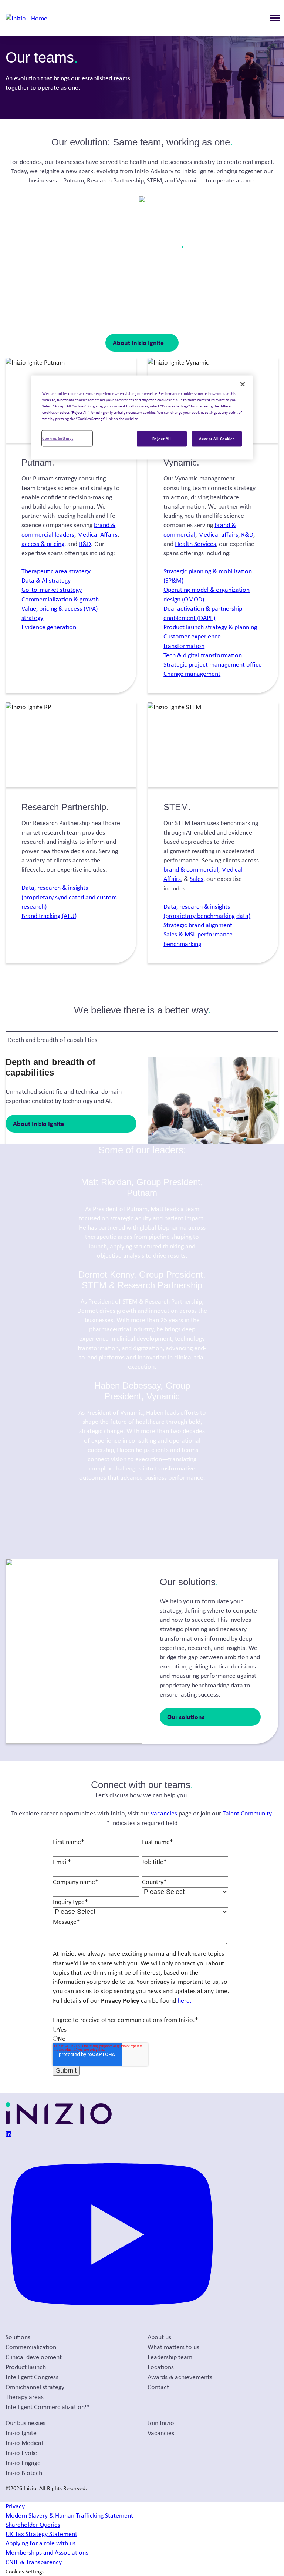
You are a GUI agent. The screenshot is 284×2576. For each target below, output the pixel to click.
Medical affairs (218, 534)
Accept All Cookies (217, 439)
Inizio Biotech (24, 2473)
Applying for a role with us (40, 2543)
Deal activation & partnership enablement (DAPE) (203, 613)
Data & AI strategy (46, 580)
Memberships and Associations (47, 2552)
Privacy (15, 2506)
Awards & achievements (180, 2377)
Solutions (18, 2337)
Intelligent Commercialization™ (48, 2407)
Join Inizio (161, 2423)
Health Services (195, 544)
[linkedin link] (9, 2135)
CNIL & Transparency (34, 2562)
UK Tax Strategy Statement (41, 2534)
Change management (192, 674)
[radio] (141, 2030)
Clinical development (34, 2357)
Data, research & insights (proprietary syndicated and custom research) (69, 897)
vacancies (164, 1813)
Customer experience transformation (192, 641)
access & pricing (43, 544)
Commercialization (31, 2347)
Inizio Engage (23, 2463)
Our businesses (26, 2423)
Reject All (162, 439)
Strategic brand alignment (198, 925)
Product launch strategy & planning (210, 627)
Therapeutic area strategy (56, 571)
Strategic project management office (213, 664)
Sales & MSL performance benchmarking (198, 939)
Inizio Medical (24, 2443)
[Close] (243, 384)
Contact (158, 2387)
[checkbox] (141, 2034)
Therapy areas (25, 2397)
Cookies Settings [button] (25, 2571)
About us (159, 2337)
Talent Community (247, 1813)
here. (185, 2000)
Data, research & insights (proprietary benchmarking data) (207, 911)
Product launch (26, 2367)
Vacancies (161, 2433)
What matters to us (173, 2347)
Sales (197, 879)
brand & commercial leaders (68, 529)
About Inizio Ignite (138, 343)
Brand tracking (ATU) (49, 916)
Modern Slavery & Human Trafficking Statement (69, 2515)
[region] (142, 417)
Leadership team (170, 2357)
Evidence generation (49, 627)
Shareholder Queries (33, 2525)
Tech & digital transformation (203, 655)
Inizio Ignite (21, 2433)
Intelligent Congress (32, 2377)
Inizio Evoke (21, 2453)
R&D (85, 544)
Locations (161, 2367)
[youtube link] (112, 2327)
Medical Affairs (97, 534)
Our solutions (186, 1717)
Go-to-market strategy (52, 590)
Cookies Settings (58, 438)
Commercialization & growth (60, 599)
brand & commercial (191, 869)
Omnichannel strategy (35, 2387)
